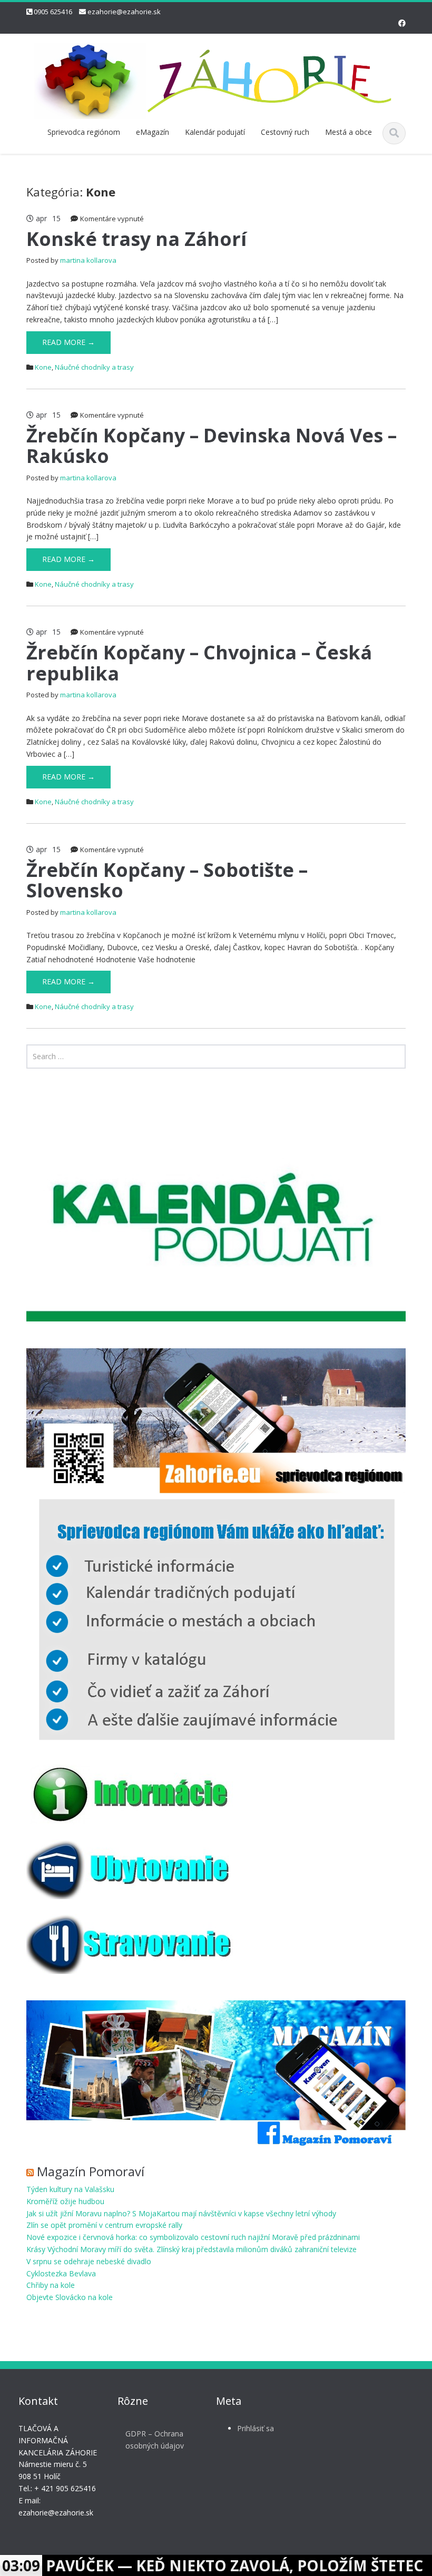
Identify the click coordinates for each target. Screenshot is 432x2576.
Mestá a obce (348, 132)
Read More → (68, 342)
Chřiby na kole (51, 2285)
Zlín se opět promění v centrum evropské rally (104, 2225)
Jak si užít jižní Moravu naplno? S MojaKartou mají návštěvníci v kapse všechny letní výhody (181, 2213)
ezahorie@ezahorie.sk (124, 12)
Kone (43, 367)
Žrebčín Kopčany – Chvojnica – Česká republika (199, 663)
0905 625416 (53, 12)
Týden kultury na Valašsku (70, 2189)
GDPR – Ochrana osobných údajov (155, 2440)
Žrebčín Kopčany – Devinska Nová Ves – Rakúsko (212, 446)
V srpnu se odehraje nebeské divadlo (89, 2261)
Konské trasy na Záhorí (136, 239)
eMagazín (153, 132)
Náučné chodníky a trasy (94, 367)
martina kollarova (88, 260)
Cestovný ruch (285, 132)
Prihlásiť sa (256, 2428)
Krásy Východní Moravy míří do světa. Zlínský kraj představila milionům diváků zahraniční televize (192, 2249)
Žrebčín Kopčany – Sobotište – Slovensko (167, 880)
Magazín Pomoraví (91, 2171)
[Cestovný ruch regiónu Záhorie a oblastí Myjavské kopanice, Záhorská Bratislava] (216, 79)
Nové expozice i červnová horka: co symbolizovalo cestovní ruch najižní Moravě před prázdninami (193, 2237)
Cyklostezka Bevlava (61, 2273)
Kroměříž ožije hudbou (65, 2201)
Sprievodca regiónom (84, 132)
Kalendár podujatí (215, 132)
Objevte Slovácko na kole (70, 2297)
